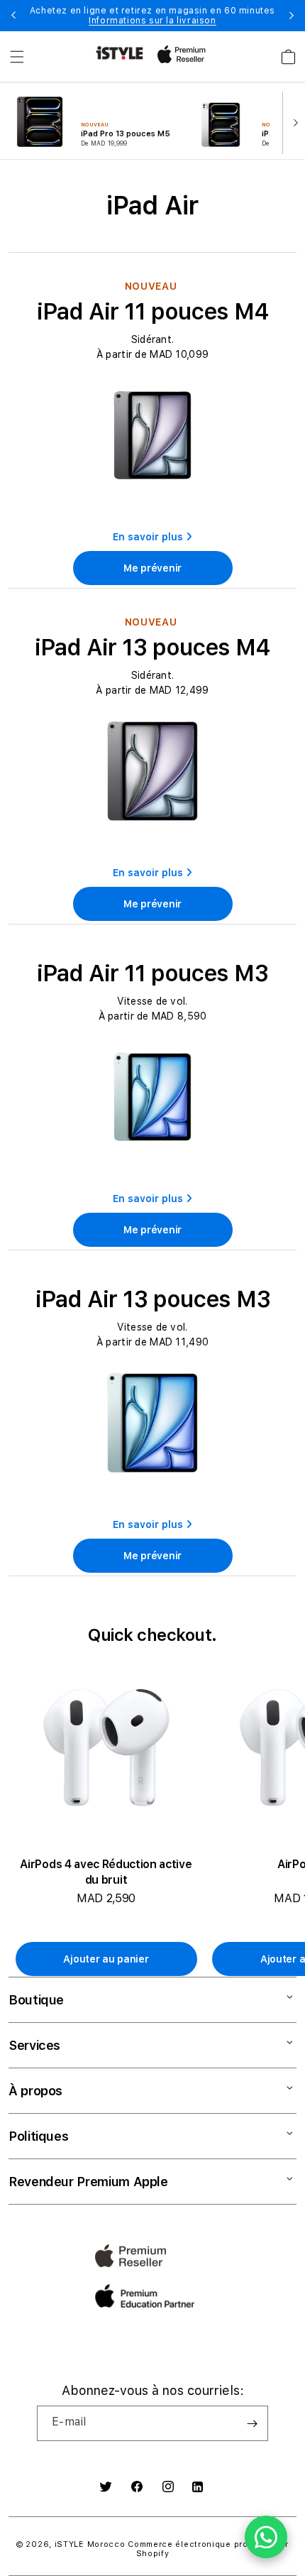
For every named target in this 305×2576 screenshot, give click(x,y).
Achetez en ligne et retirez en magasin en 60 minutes (152, 16)
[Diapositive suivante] (292, 121)
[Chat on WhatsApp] (266, 2537)
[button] (17, 57)
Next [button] (292, 16)
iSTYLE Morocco (90, 2544)
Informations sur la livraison (152, 21)
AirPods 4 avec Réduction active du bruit (106, 1872)
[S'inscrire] (252, 2423)
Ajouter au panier (106, 1959)
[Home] (120, 53)
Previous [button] (13, 16)
